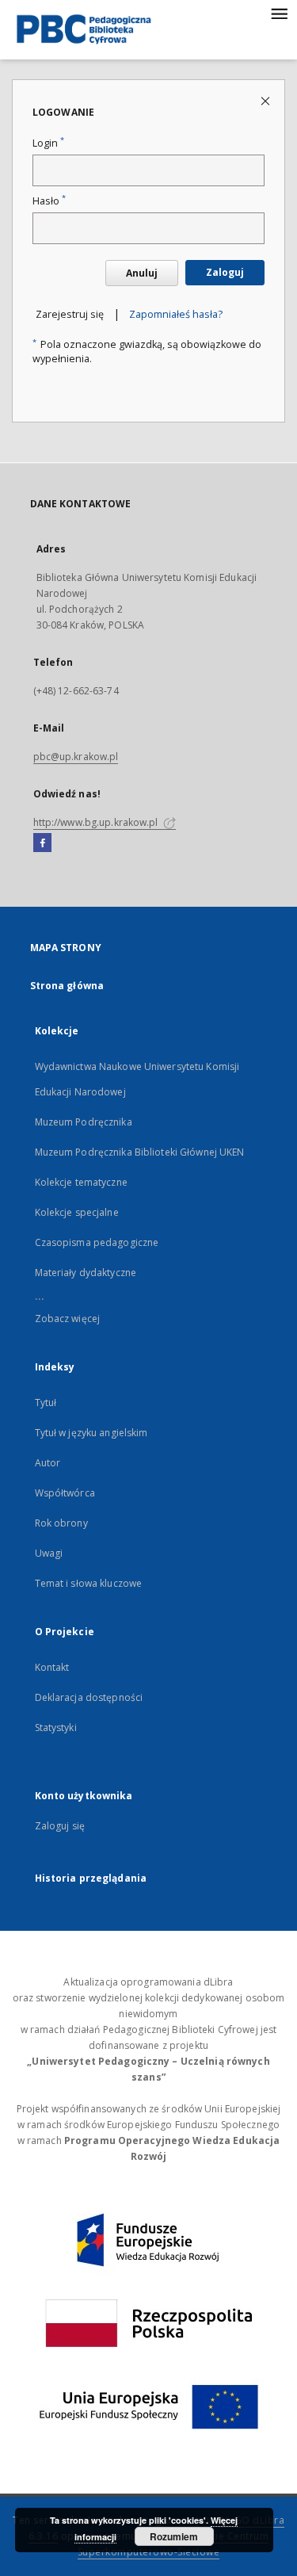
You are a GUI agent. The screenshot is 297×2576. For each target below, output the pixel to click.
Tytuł (46, 1403)
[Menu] (279, 13)
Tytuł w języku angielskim (91, 1433)
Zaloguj (225, 272)
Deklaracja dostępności (89, 1697)
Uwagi (49, 1553)
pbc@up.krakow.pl (76, 757)
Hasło (49, 201)
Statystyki (56, 1728)
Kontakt (52, 1667)
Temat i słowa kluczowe (89, 1583)
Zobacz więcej (68, 1319)
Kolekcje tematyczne (81, 1182)
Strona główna (67, 986)
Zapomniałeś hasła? (176, 314)
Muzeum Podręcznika (84, 1122)
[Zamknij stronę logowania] (267, 100)
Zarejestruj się (70, 314)
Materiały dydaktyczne (86, 1273)
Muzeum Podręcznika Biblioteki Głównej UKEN (140, 1152)
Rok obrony (61, 1523)
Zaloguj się (60, 1826)
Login (48, 143)
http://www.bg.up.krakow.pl (97, 822)
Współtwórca (65, 1493)
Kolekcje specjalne (77, 1212)
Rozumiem (174, 2536)
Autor (48, 1463)
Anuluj (142, 273)
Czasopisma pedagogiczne (97, 1242)
